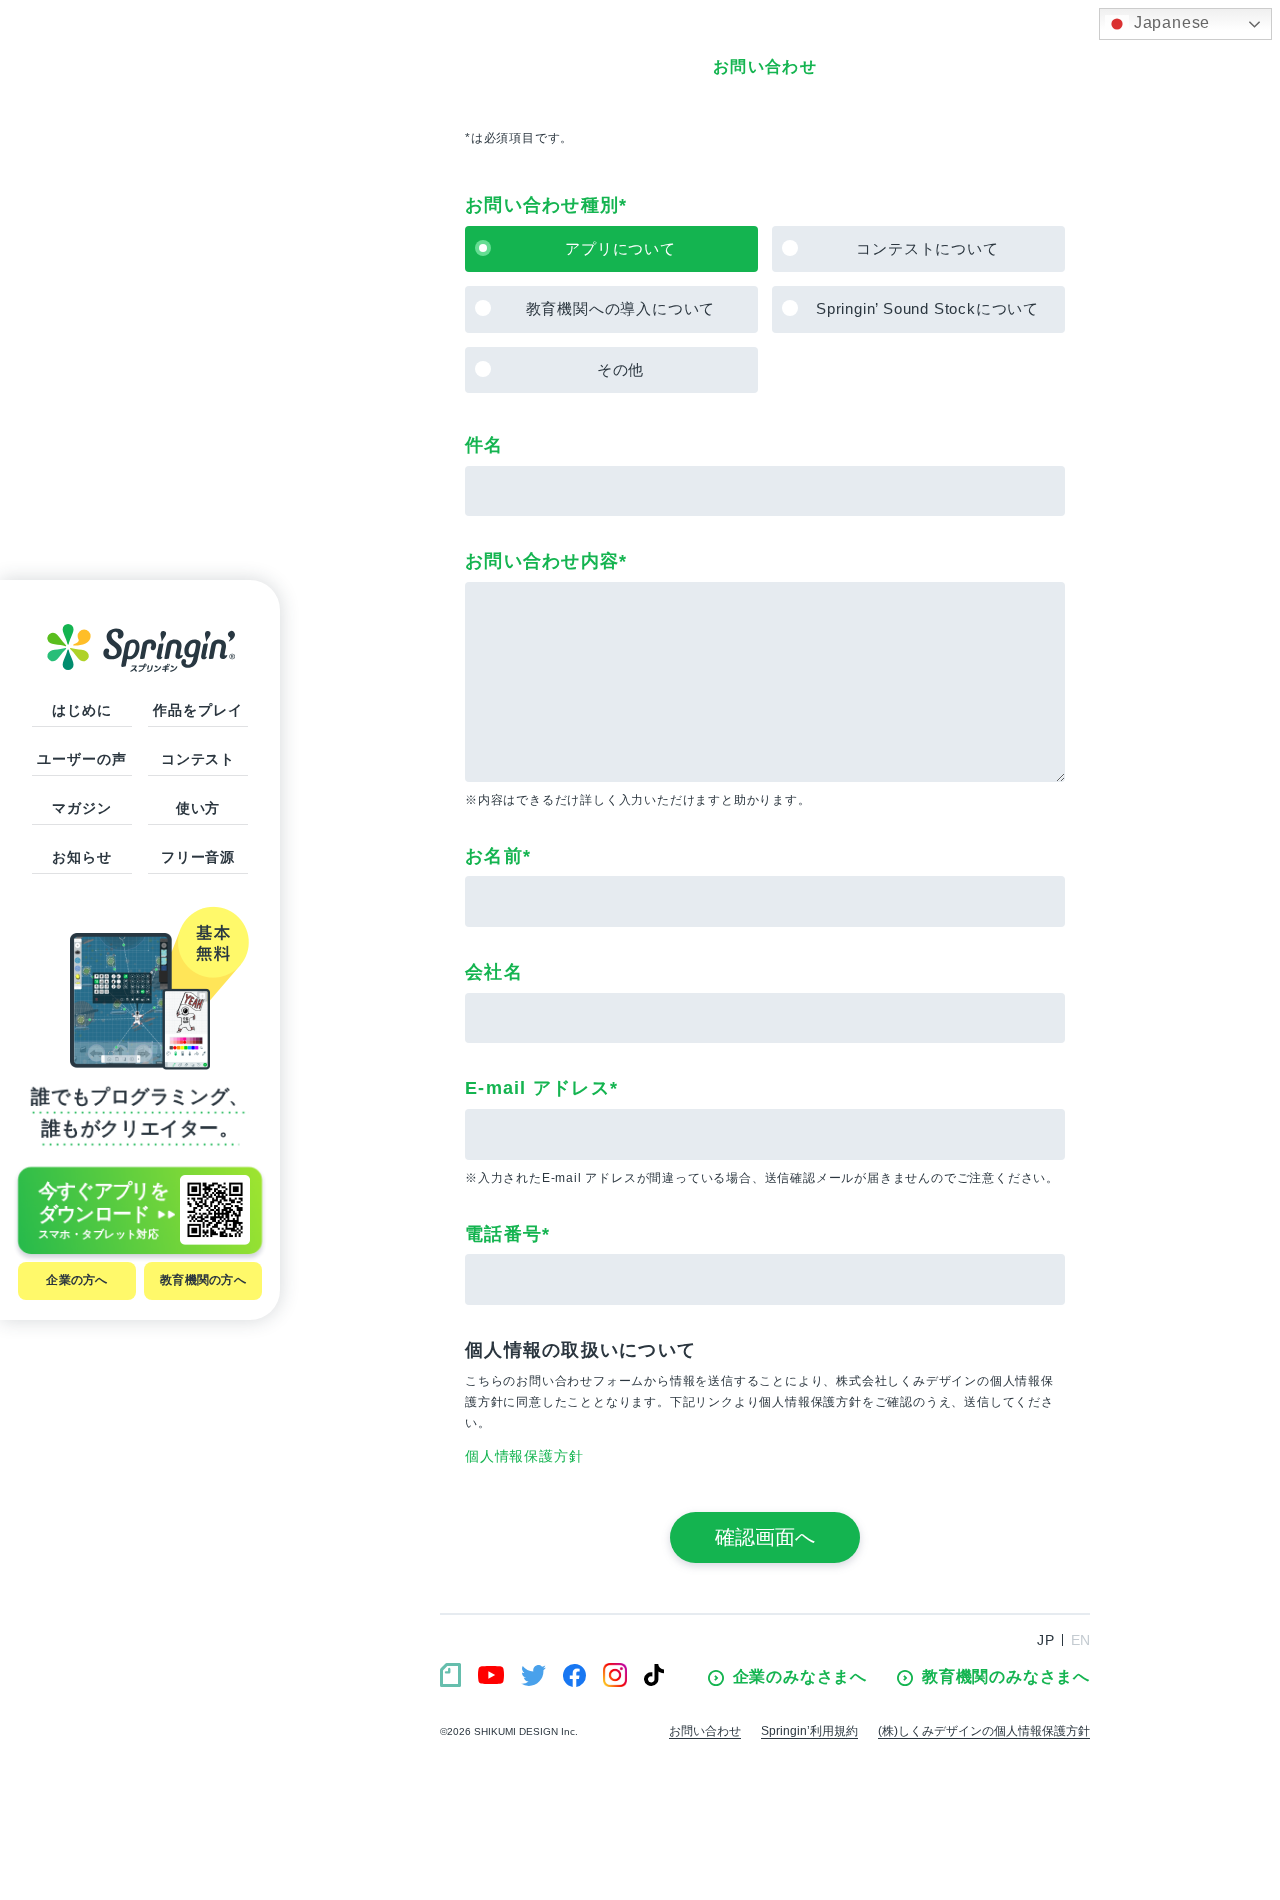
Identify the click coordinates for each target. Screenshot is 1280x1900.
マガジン (81, 808)
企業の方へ (76, 1280)
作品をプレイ (197, 710)
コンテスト (198, 759)
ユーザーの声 (81, 759)
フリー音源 (198, 857)
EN (1080, 1640)
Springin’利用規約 (809, 1731)
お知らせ (81, 857)
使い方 (198, 808)
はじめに (81, 710)
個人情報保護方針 (524, 1456)
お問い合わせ (705, 1731)
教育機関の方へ (203, 1280)
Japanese (1169, 22)
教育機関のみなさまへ (1006, 1676)
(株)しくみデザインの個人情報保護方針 (984, 1731)
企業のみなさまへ (800, 1676)
